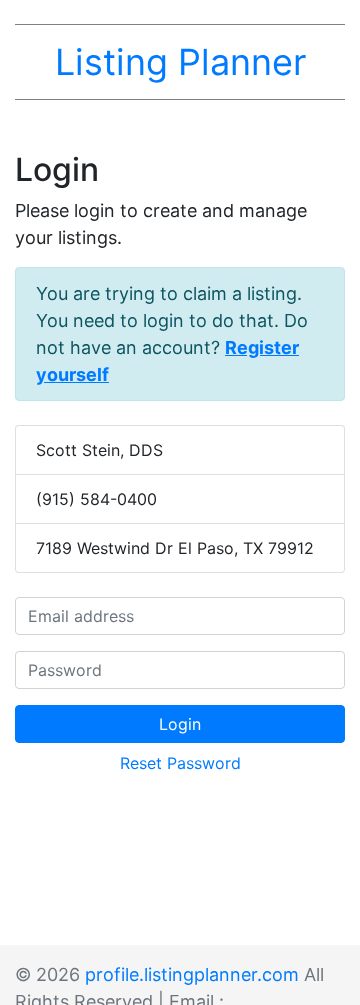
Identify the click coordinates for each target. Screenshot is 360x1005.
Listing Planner (180, 62)
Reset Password (180, 763)
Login (180, 724)
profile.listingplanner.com (192, 974)
